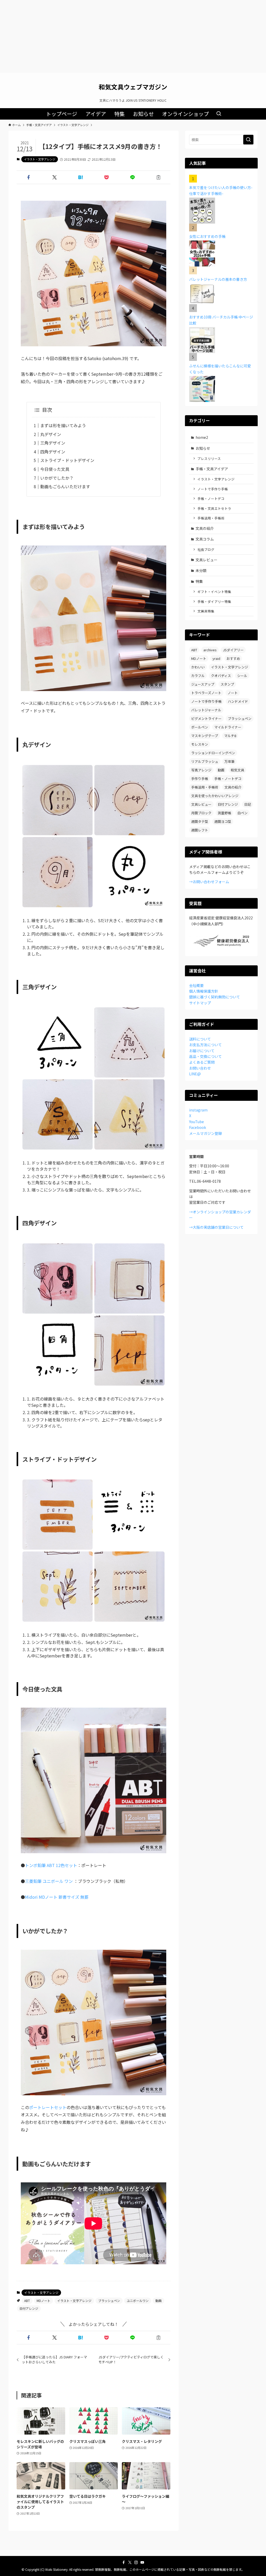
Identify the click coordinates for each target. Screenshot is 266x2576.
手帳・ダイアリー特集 (214, 601)
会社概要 (196, 985)
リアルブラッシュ (205, 761)
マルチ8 (230, 736)
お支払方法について (205, 1045)
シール (242, 676)
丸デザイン (51, 434)
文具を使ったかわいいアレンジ (215, 796)
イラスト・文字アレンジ (40, 159)
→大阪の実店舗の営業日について (216, 1227)
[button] (29, 177)
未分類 (201, 570)
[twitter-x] (130, 2562)
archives (210, 650)
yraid (216, 658)
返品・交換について (205, 1056)
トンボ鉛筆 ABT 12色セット (51, 1865)
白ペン (242, 813)
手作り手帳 (200, 779)
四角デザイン (53, 452)
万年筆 (230, 761)
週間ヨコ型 (223, 821)
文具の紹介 (205, 528)
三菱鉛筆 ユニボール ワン (49, 1881)
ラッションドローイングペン (213, 753)
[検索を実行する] (248, 140)
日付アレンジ (29, 2308)
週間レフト (200, 830)
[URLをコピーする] (158, 177)
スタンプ (227, 684)
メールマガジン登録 (205, 1133)
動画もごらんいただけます (65, 486)
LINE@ (195, 1074)
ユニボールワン (138, 2301)
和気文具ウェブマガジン (133, 87)
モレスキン (200, 744)
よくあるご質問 (202, 1062)
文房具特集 (206, 611)
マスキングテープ (205, 736)
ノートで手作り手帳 (213, 489)
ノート (233, 693)
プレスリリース (209, 458)
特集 (199, 581)
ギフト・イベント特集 (214, 592)
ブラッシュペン (109, 2301)
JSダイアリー (233, 650)
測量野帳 (224, 813)
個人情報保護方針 (204, 991)
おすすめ (233, 658)
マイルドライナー (228, 727)
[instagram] (136, 2562)
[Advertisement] (133, 36)
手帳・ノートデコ (211, 499)
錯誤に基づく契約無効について (215, 997)
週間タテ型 (200, 821)
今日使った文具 (55, 469)
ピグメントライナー (206, 718)
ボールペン (200, 727)
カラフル (198, 676)
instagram (198, 1110)
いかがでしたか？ (57, 478)
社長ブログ (206, 549)
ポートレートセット (48, 2107)
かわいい (198, 667)
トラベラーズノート (206, 693)
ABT (27, 2301)
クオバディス (221, 676)
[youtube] (142, 2562)
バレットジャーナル (206, 710)
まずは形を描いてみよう (63, 425)
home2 (202, 437)
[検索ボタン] (219, 114)
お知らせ (203, 448)
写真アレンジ (201, 770)
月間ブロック (201, 813)
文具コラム (205, 539)
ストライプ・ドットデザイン (67, 460)
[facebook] (124, 2562)
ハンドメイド (238, 701)
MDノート (44, 2301)
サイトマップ (200, 1003)
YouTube (197, 1122)
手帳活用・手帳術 (211, 518)
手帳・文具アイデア (212, 469)
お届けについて (202, 1051)
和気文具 (237, 770)
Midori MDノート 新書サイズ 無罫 (57, 1897)
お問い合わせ (200, 1068)
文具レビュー (207, 560)
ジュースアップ (203, 684)
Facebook (198, 1127)
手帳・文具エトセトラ (214, 508)
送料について (200, 1039)
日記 (248, 804)
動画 (158, 2301)
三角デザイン (53, 443)
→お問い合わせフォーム (209, 882)
